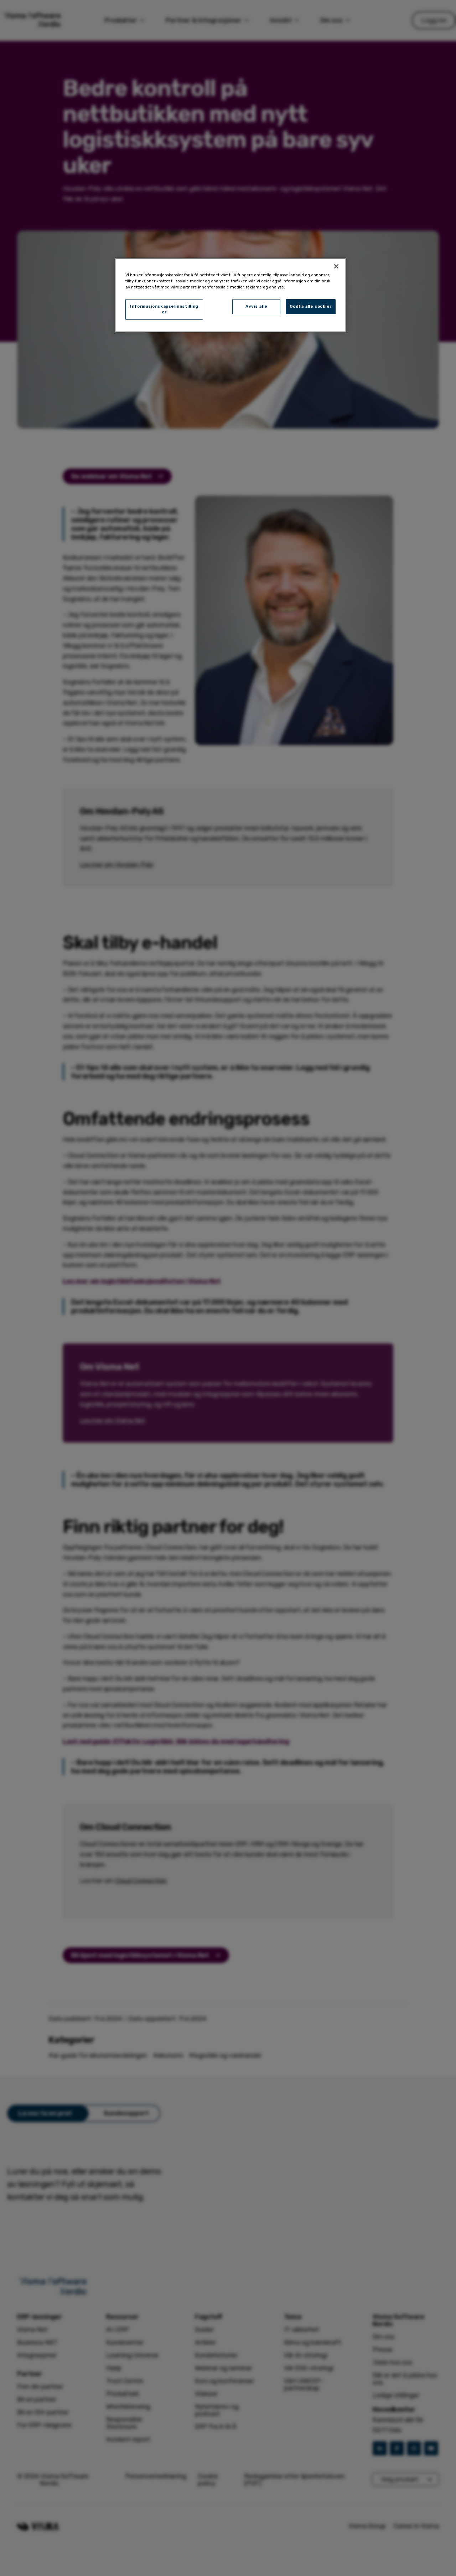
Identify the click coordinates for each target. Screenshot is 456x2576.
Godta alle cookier (311, 306)
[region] (230, 295)
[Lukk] (336, 266)
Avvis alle (256, 306)
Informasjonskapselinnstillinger (164, 309)
